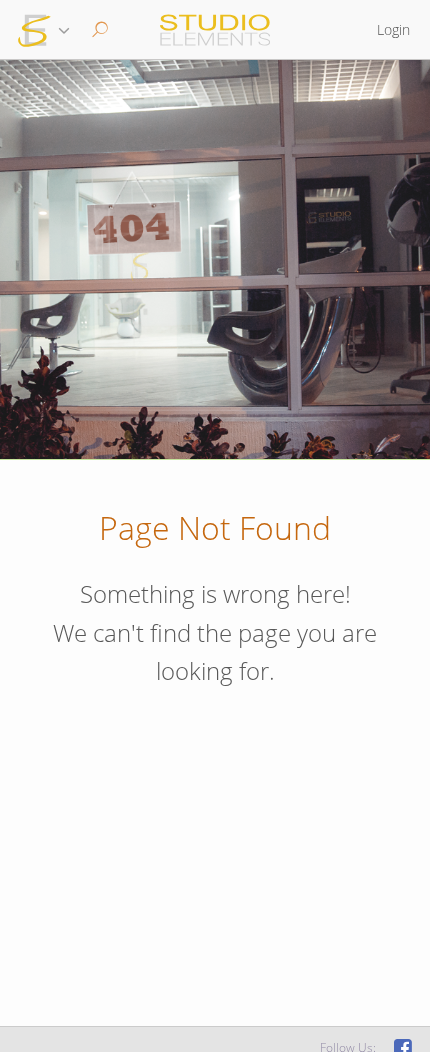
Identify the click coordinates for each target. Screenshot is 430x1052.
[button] (97, 29)
